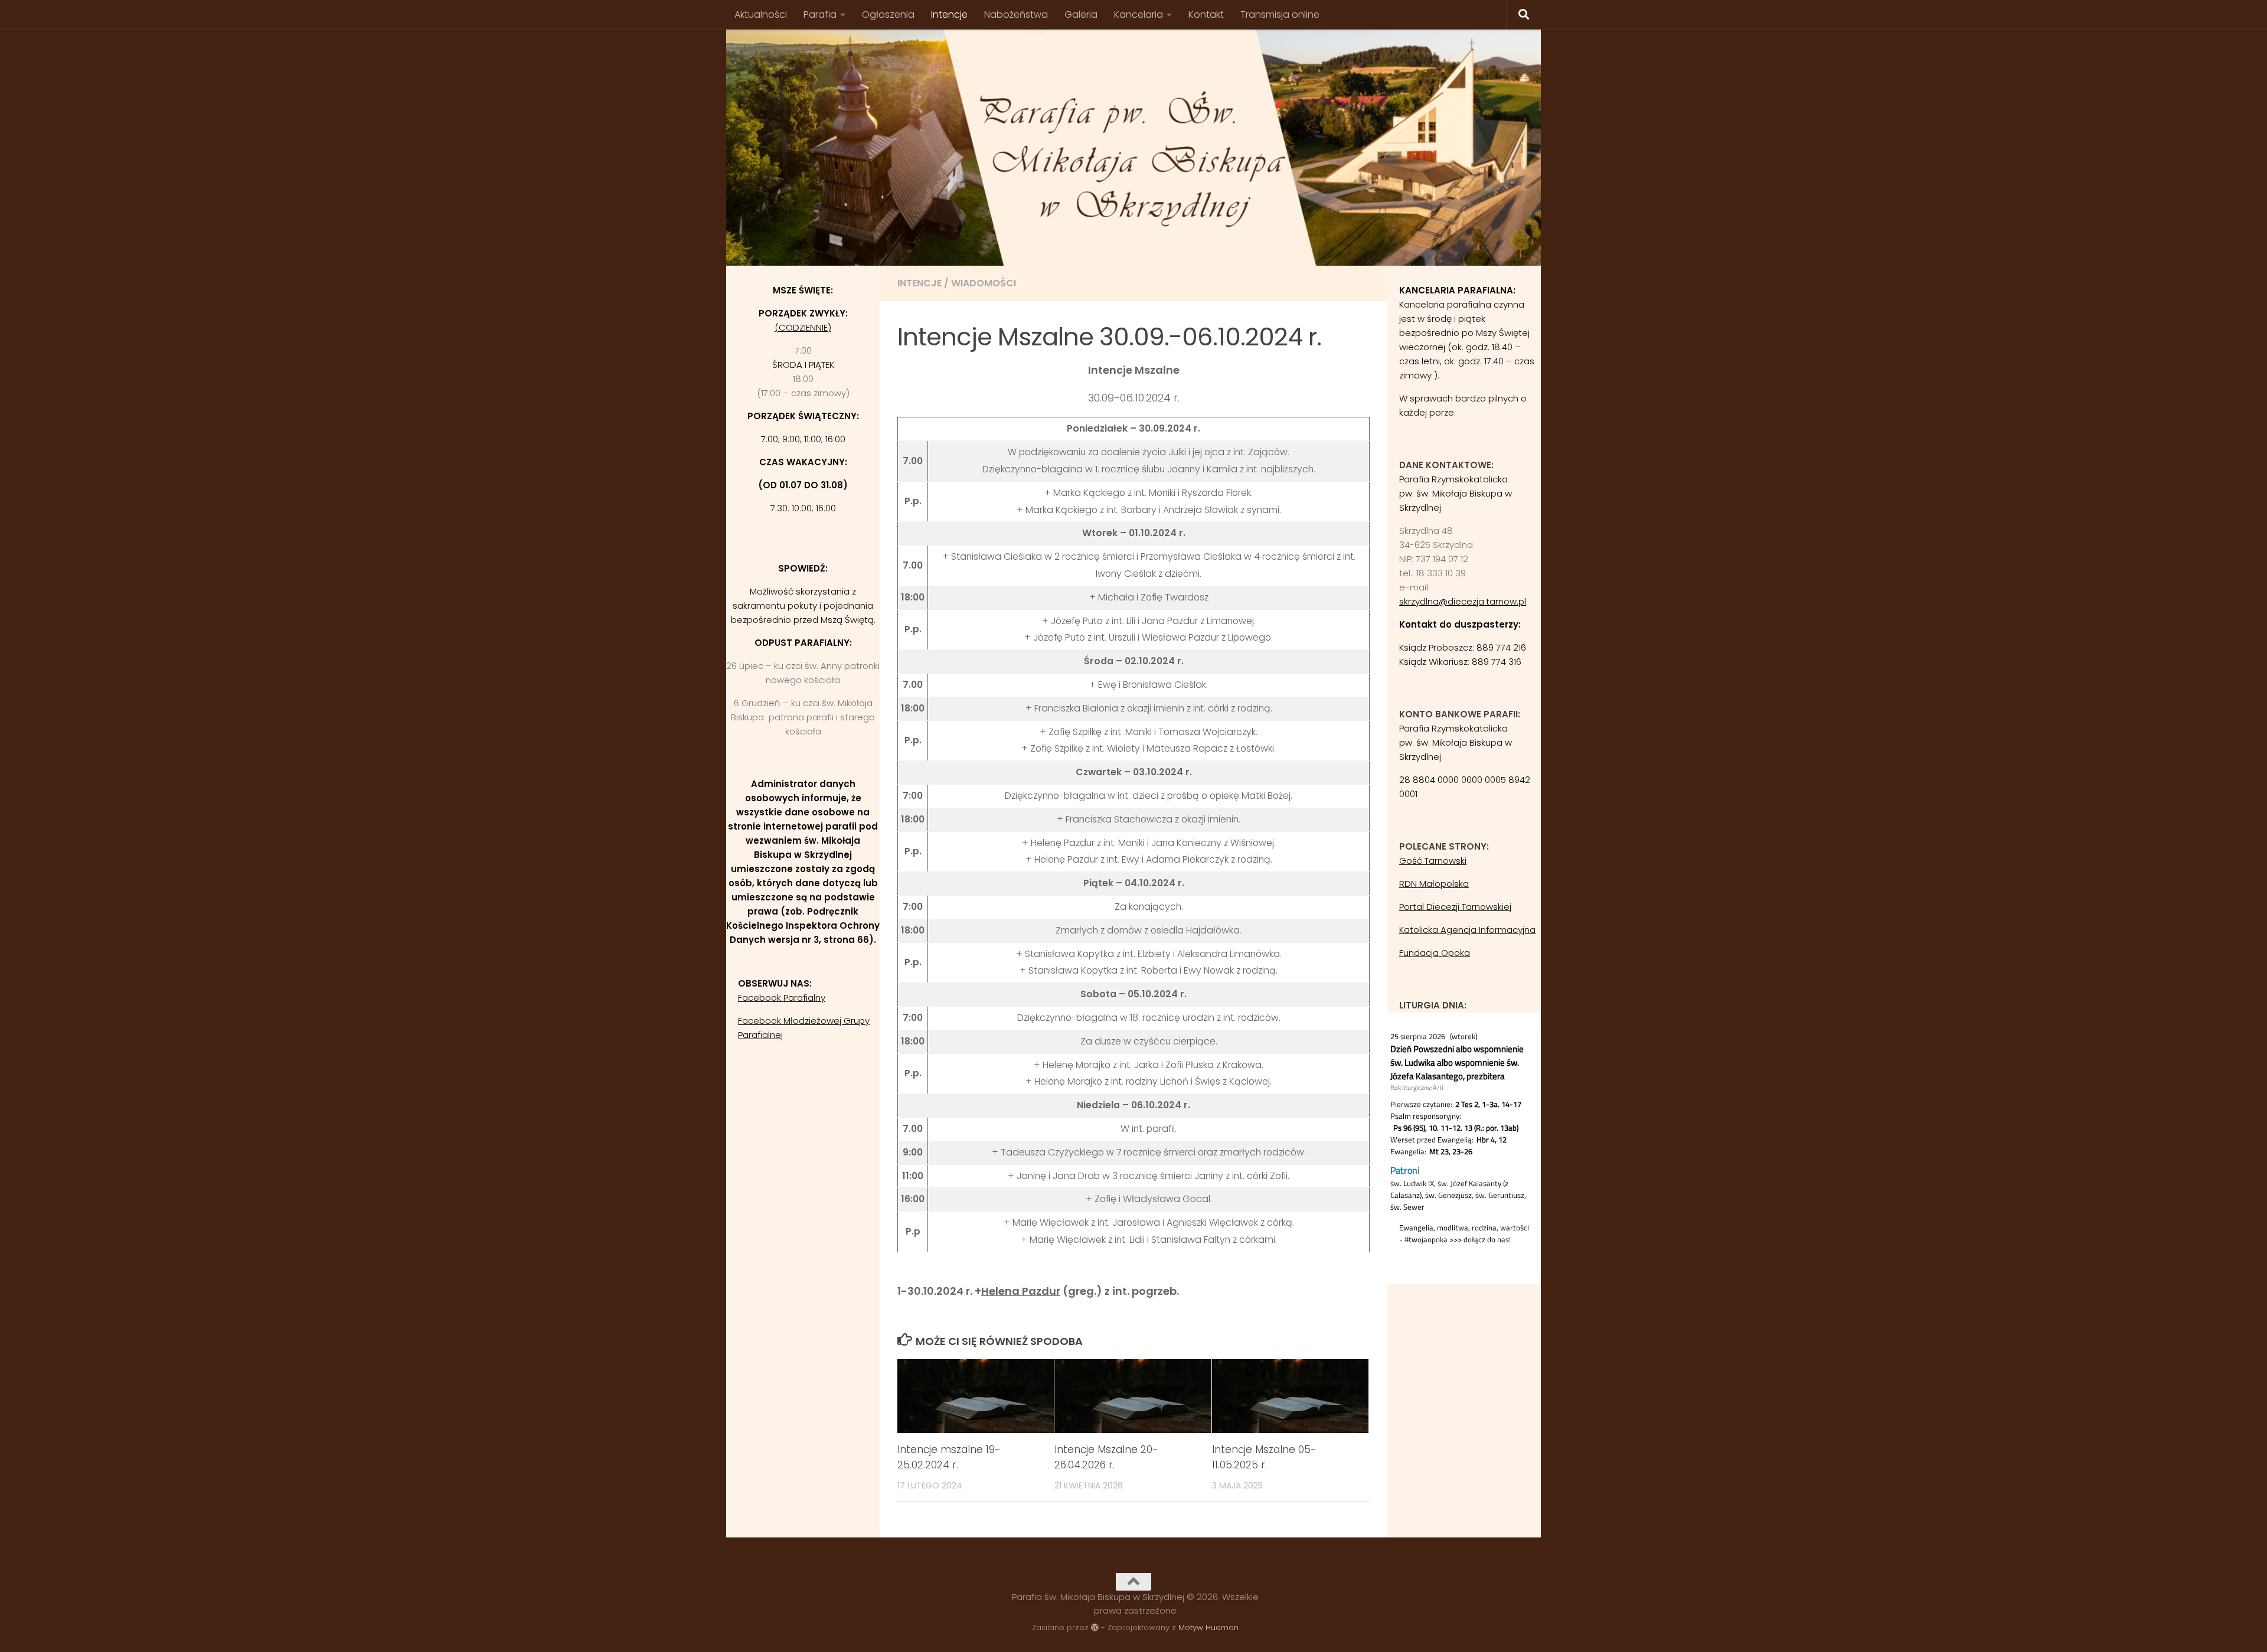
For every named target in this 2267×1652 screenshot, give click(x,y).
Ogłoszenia (888, 14)
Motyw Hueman (1208, 1627)
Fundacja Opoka (1435, 953)
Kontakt (1206, 14)
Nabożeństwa (1016, 14)
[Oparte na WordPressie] (1095, 1627)
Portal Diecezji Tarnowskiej (1455, 907)
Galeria (1081, 14)
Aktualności (761, 14)
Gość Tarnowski (1433, 861)
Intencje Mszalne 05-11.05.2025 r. (1264, 1457)
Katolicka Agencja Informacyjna (1467, 930)
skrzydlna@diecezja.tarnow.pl (1463, 601)
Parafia (820, 14)
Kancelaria (1139, 14)
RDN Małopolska (1434, 884)
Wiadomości (984, 283)
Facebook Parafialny (782, 998)
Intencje (949, 14)
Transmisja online (1280, 14)
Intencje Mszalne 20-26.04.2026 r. (1106, 1457)
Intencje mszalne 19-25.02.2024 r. (949, 1457)
